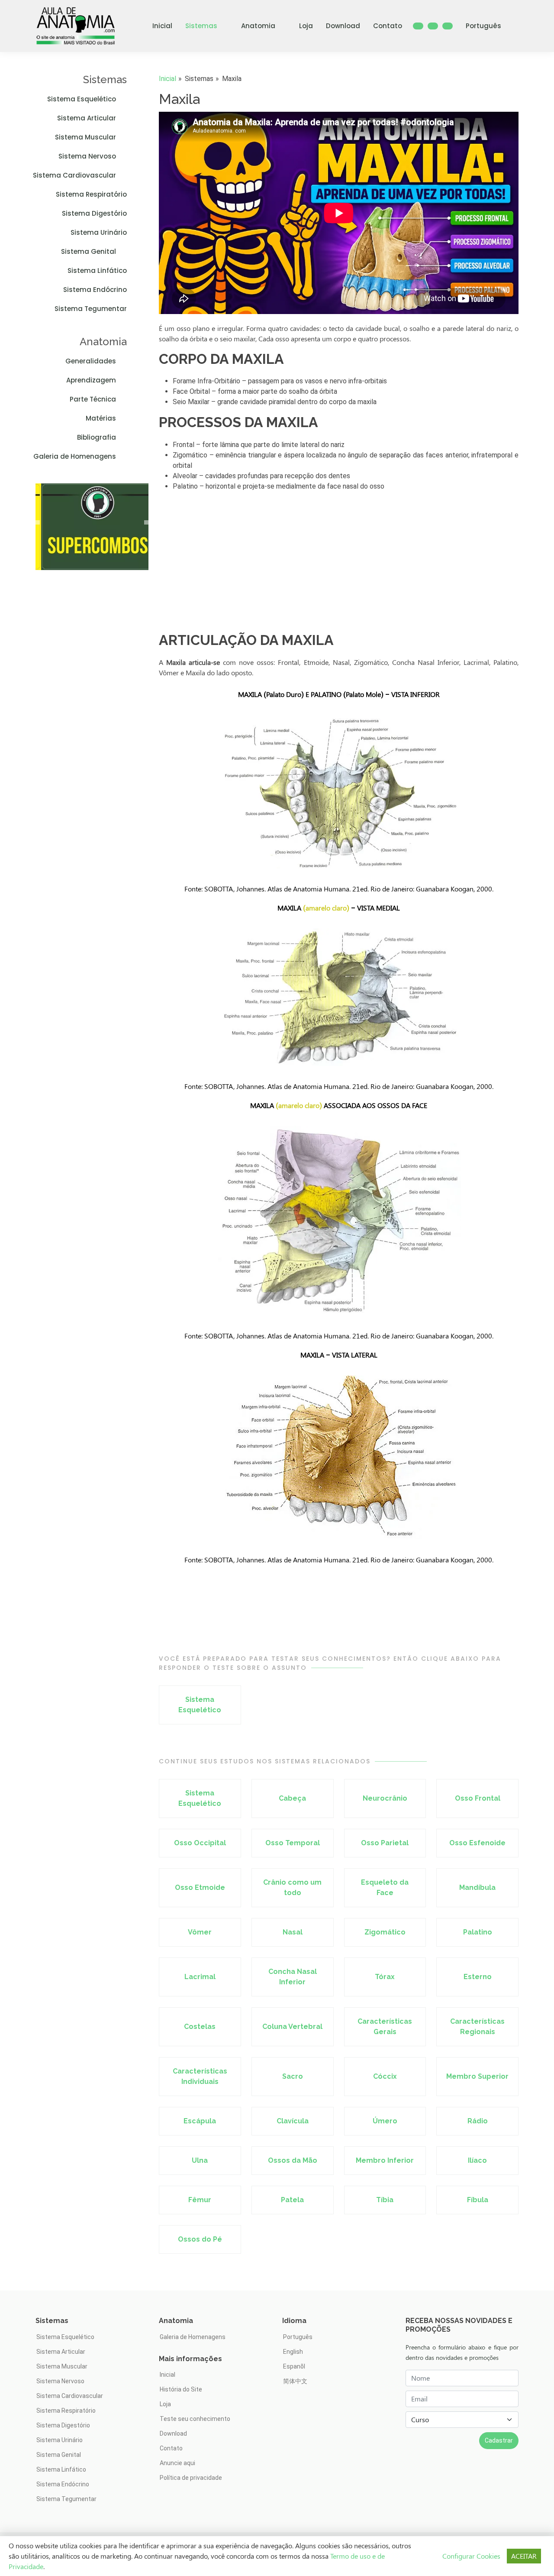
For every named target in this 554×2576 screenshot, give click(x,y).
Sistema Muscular (85, 137)
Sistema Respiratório (91, 194)
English (293, 2352)
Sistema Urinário (99, 232)
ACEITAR (524, 2556)
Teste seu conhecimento (195, 2419)
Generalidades (91, 361)
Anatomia (258, 26)
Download (343, 26)
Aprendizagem (91, 380)
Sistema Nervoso (87, 156)
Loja (306, 26)
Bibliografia (97, 437)
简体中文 (295, 2381)
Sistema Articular (87, 118)
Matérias (101, 418)
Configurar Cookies (471, 2556)
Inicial (162, 26)
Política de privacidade (191, 2478)
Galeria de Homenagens (75, 456)
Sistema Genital (89, 251)
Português (483, 26)
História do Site (181, 2389)
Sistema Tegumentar (91, 309)
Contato (388, 26)
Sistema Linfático (97, 271)
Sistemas (201, 26)
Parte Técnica (93, 399)
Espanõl (294, 2366)
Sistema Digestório (94, 213)
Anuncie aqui (177, 2463)
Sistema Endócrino (95, 290)
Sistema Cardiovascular (74, 175)
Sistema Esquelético (82, 99)
